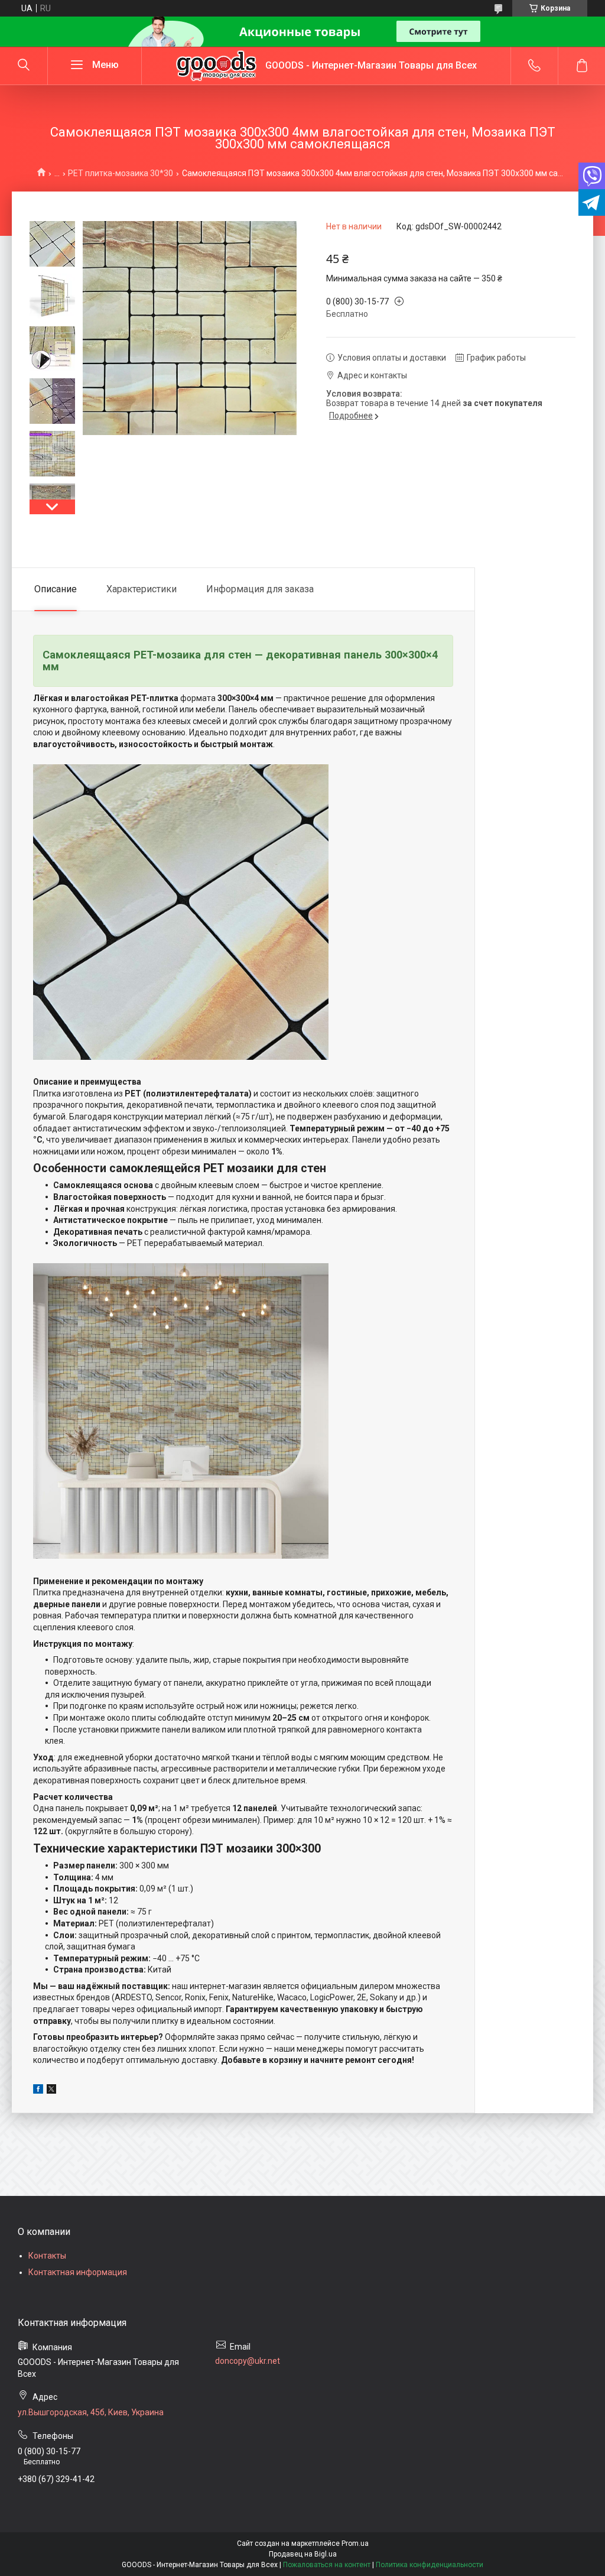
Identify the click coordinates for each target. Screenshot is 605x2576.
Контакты (47, 2256)
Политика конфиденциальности (430, 2565)
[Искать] (24, 66)
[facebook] (38, 2091)
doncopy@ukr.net (248, 2361)
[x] (51, 2091)
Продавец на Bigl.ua (303, 2554)
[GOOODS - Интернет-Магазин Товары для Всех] (216, 66)
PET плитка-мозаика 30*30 (121, 173)
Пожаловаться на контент (327, 2565)
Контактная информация (78, 2272)
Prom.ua (355, 2543)
